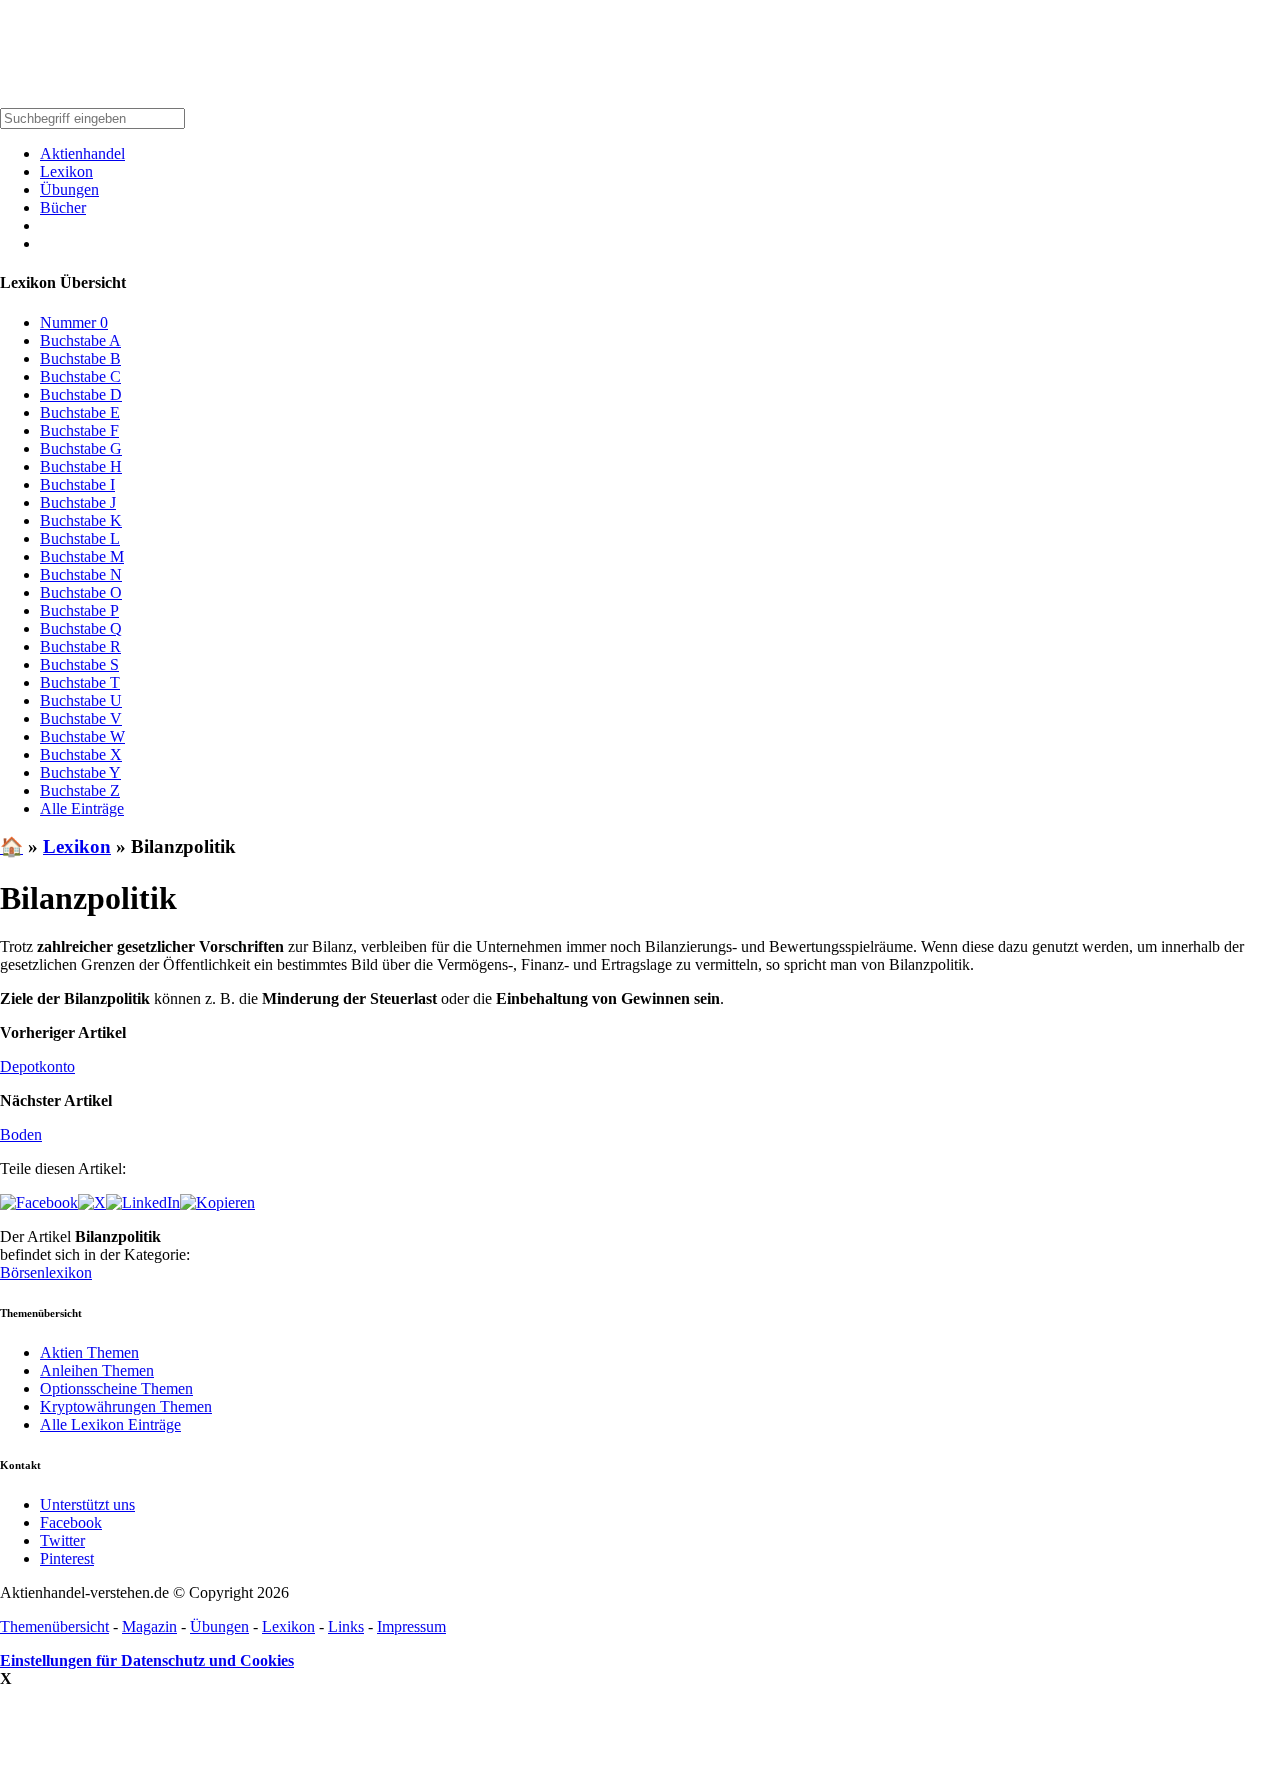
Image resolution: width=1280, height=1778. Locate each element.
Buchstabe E (80, 412)
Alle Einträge (82, 808)
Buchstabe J (78, 502)
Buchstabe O (81, 592)
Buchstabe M (82, 556)
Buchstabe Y (80, 772)
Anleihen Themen (97, 1370)
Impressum (411, 1626)
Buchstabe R (80, 646)
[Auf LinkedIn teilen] (143, 1202)
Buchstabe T (80, 682)
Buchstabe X (81, 754)
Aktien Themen (89, 1352)
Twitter (62, 1540)
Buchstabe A (80, 340)
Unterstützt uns (87, 1504)
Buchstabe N (81, 574)
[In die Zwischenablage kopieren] (217, 1202)
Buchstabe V (81, 718)
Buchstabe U (81, 700)
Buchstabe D (81, 394)
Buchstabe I (77, 484)
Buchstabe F (79, 430)
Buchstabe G (81, 448)
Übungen (69, 189)
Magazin (149, 1626)
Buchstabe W (82, 736)
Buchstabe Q (81, 628)
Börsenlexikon (46, 1272)
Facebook (71, 1522)
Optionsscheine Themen (116, 1388)
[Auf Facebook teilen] (39, 1202)
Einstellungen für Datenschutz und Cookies (147, 1660)
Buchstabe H (81, 466)
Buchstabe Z (80, 790)
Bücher (63, 207)
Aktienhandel (82, 153)
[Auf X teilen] (92, 1202)
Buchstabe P (79, 610)
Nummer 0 (74, 322)
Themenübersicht (54, 1626)
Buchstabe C (80, 376)
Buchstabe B (80, 358)
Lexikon (66, 171)
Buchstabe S (79, 664)
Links (346, 1626)
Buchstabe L (80, 538)
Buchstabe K (81, 520)
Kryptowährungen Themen (126, 1406)
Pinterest (67, 1558)
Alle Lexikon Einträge (110, 1424)
